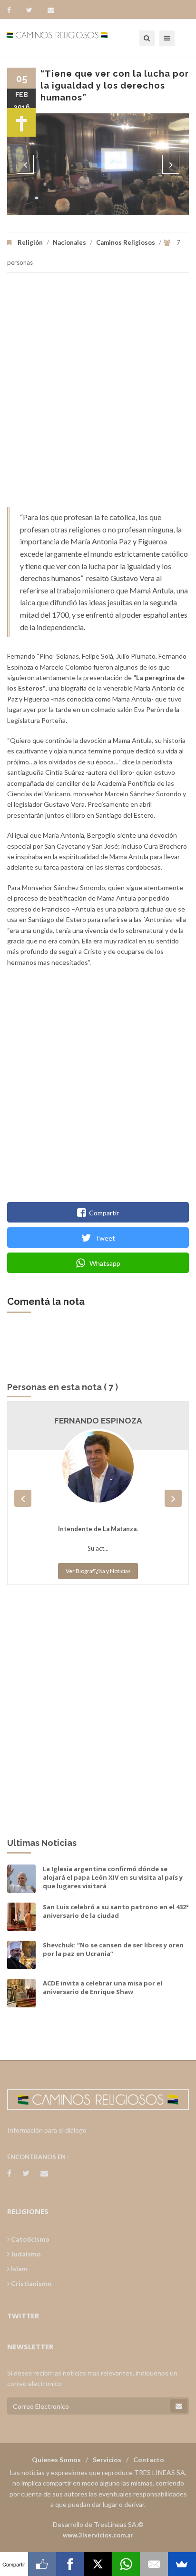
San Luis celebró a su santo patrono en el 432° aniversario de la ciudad (116, 1911)
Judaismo (25, 2254)
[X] (98, 2564)
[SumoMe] (182, 2564)
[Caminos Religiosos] (69, 38)
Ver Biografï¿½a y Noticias (98, 1571)
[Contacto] (51, 10)
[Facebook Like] (42, 2564)
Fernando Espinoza (98, 1421)
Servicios (107, 2460)
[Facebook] (14, 10)
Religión (30, 242)
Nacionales (69, 242)
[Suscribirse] (179, 2406)
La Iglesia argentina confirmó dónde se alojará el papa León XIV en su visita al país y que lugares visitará (113, 1877)
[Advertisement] (98, 395)
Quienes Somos (56, 2460)
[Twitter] (34, 10)
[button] (25, 164)
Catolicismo (29, 2239)
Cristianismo (31, 2283)
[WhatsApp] (126, 2564)
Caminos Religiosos (126, 242)
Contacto (149, 2460)
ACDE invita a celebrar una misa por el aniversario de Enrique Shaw (103, 1987)
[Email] (154, 2564)
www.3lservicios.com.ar (98, 2535)
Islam (19, 2269)
